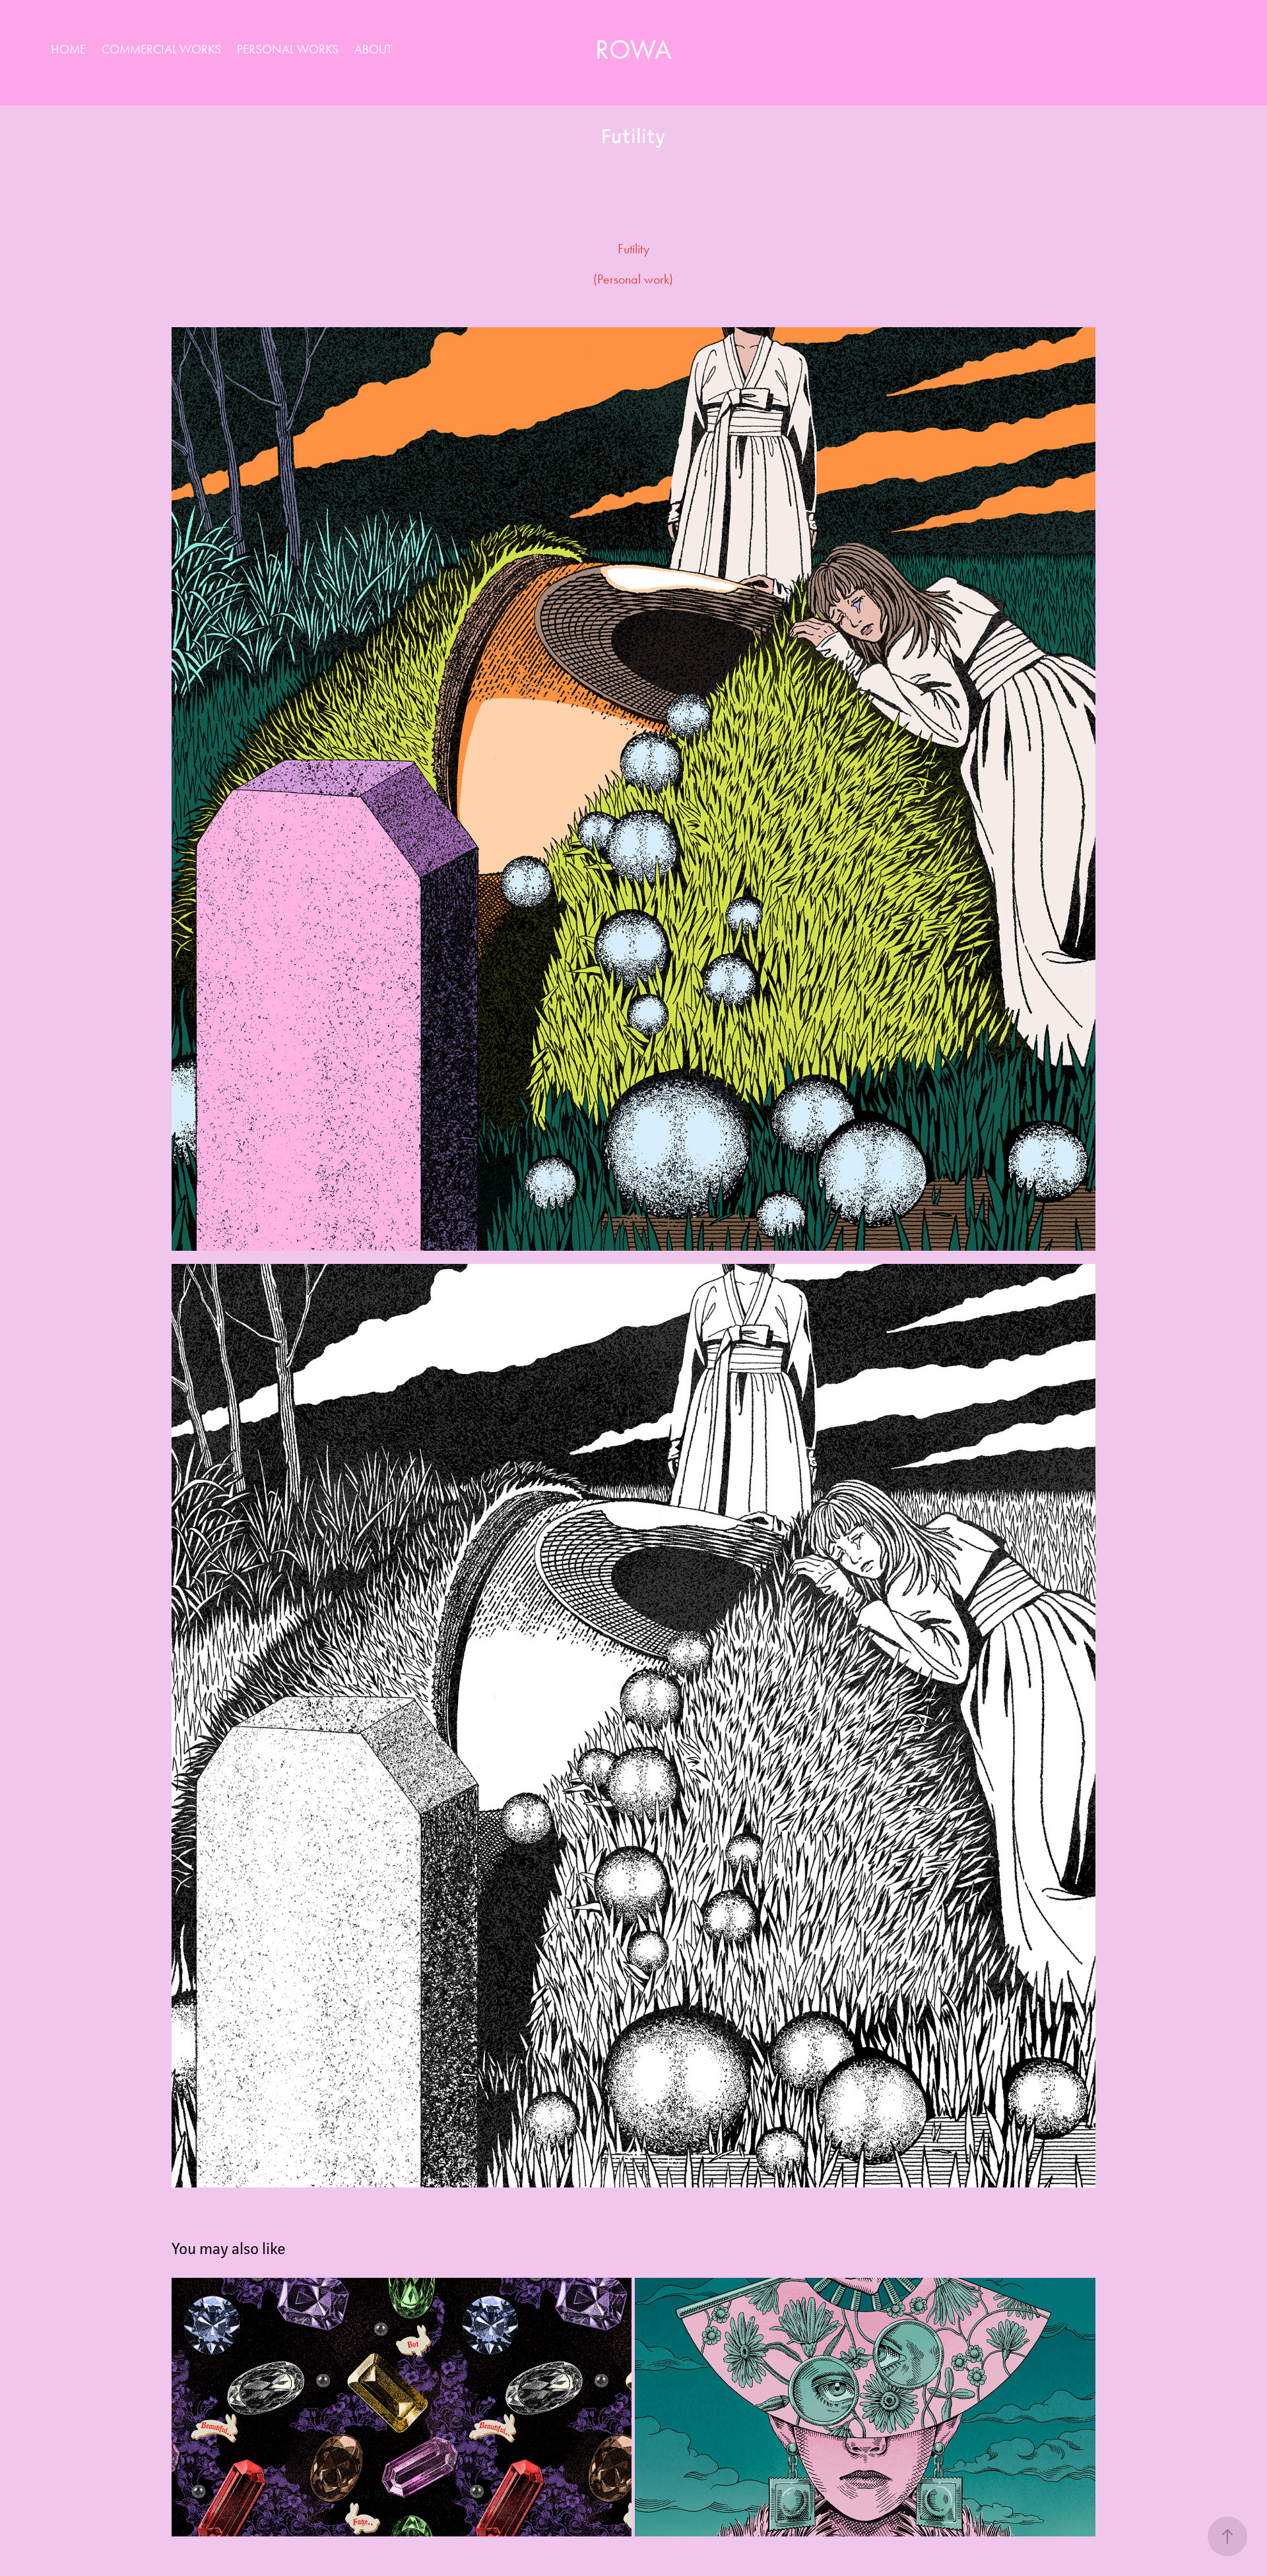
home (68, 49)
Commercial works (161, 49)
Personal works (288, 49)
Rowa (633, 49)
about (373, 49)
